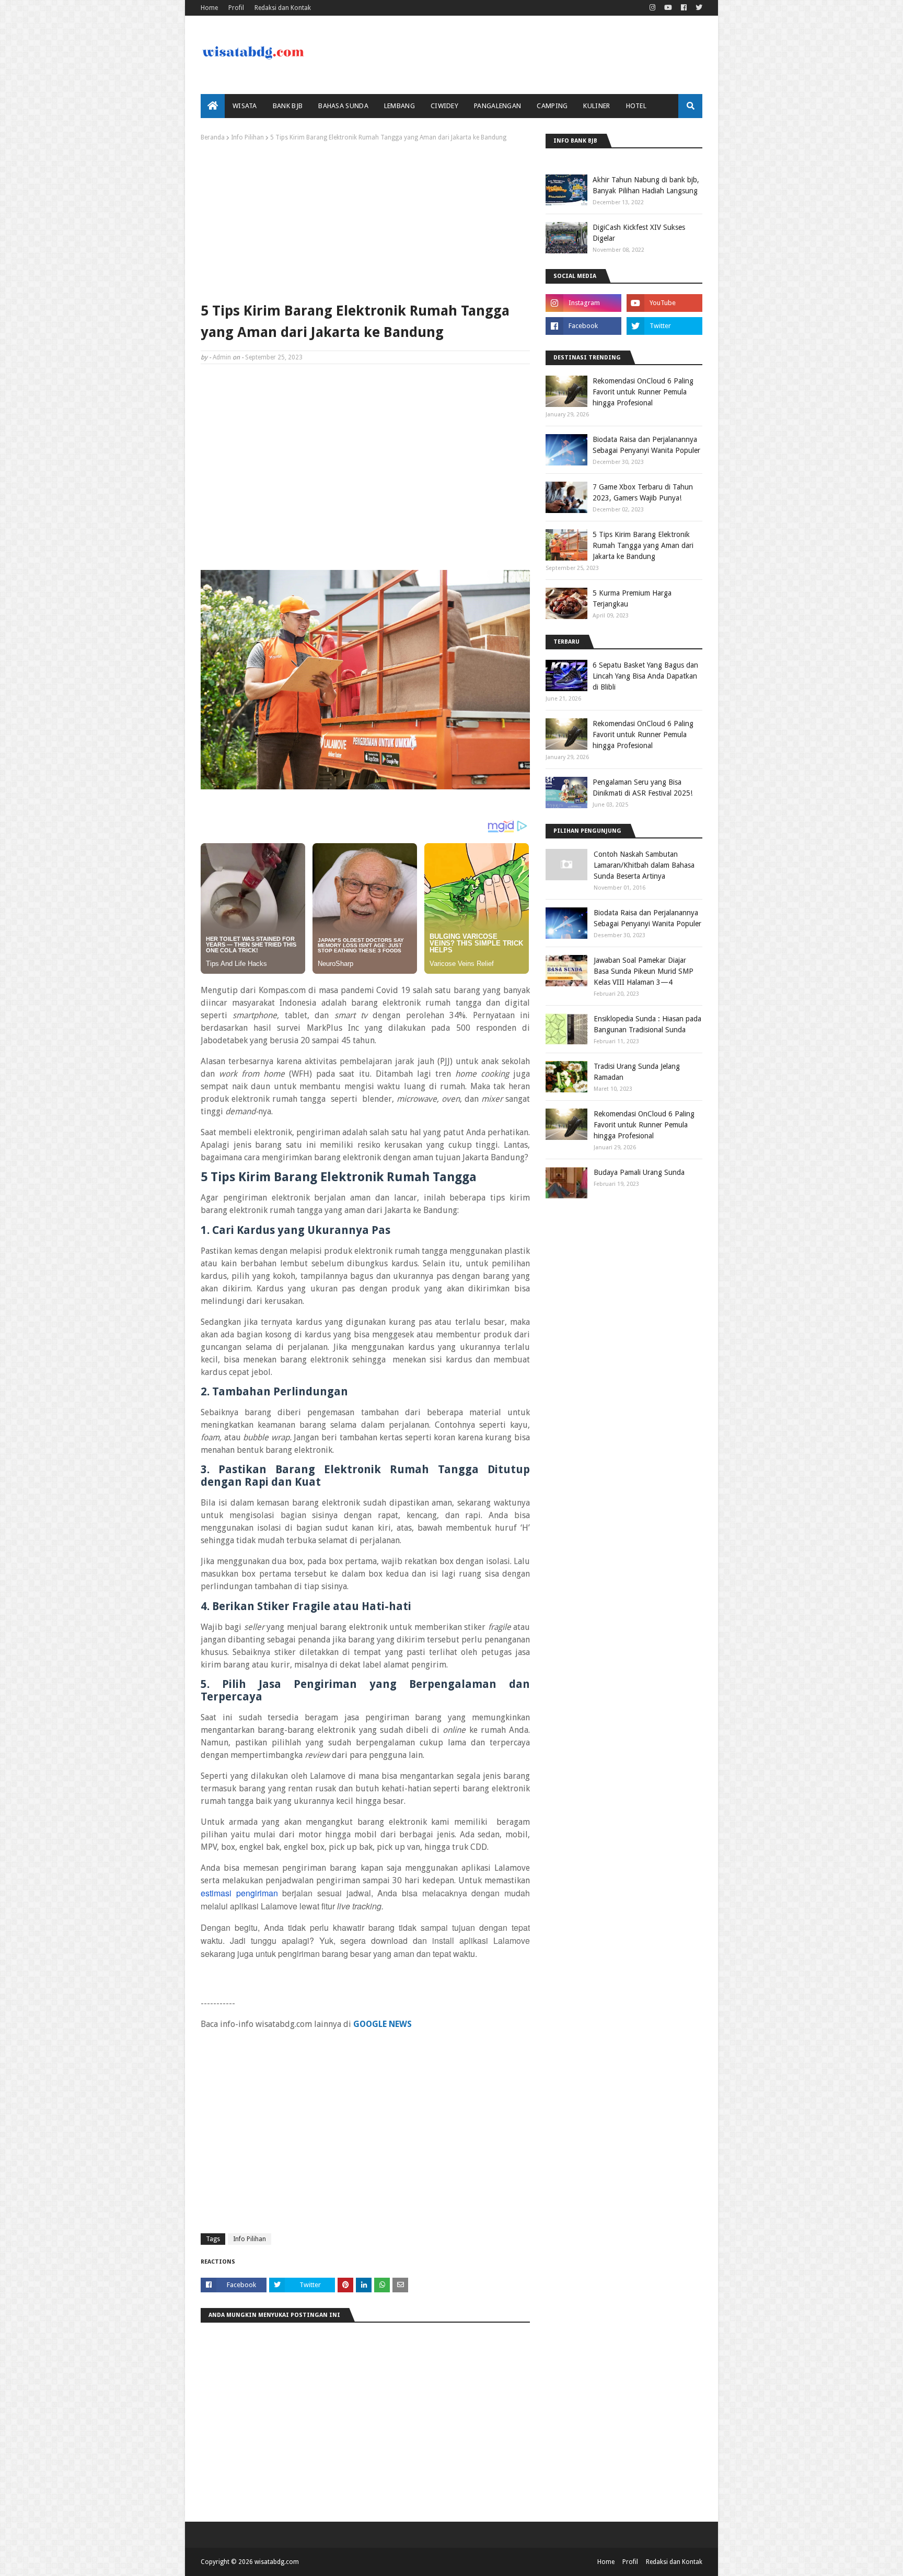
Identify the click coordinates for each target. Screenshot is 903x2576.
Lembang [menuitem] (400, 106)
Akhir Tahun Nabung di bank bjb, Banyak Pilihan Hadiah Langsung (646, 185)
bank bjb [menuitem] (288, 106)
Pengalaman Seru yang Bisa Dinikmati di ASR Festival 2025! (642, 788)
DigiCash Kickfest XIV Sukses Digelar (639, 233)
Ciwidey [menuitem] (444, 106)
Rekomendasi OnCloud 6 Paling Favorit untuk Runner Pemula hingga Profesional (643, 392)
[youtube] (668, 8)
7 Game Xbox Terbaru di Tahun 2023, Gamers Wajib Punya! (643, 492)
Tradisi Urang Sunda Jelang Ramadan (637, 1072)
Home (209, 8)
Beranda (213, 137)
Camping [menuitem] (552, 106)
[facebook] (684, 8)
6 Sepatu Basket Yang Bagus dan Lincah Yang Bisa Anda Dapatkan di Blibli (645, 676)
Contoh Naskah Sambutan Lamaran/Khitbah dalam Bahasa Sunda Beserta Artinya (644, 865)
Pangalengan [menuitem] (497, 106)
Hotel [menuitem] (636, 106)
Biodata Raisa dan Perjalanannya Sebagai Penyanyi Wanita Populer (646, 445)
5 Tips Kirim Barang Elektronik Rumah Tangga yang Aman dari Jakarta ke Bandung (643, 545)
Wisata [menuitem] (245, 106)
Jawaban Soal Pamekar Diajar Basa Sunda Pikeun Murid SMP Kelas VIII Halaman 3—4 (644, 971)
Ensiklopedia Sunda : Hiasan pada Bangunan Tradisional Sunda (647, 1024)
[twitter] (698, 8)
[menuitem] (213, 106)
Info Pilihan (247, 137)
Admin (222, 357)
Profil (236, 8)
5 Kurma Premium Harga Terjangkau (632, 598)
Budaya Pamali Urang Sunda (639, 1172)
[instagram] (652, 8)
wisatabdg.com (277, 2562)
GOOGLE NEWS (383, 2024)
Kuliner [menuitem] (597, 106)
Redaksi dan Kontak (283, 8)
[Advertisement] (365, 219)
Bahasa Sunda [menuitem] (343, 106)
